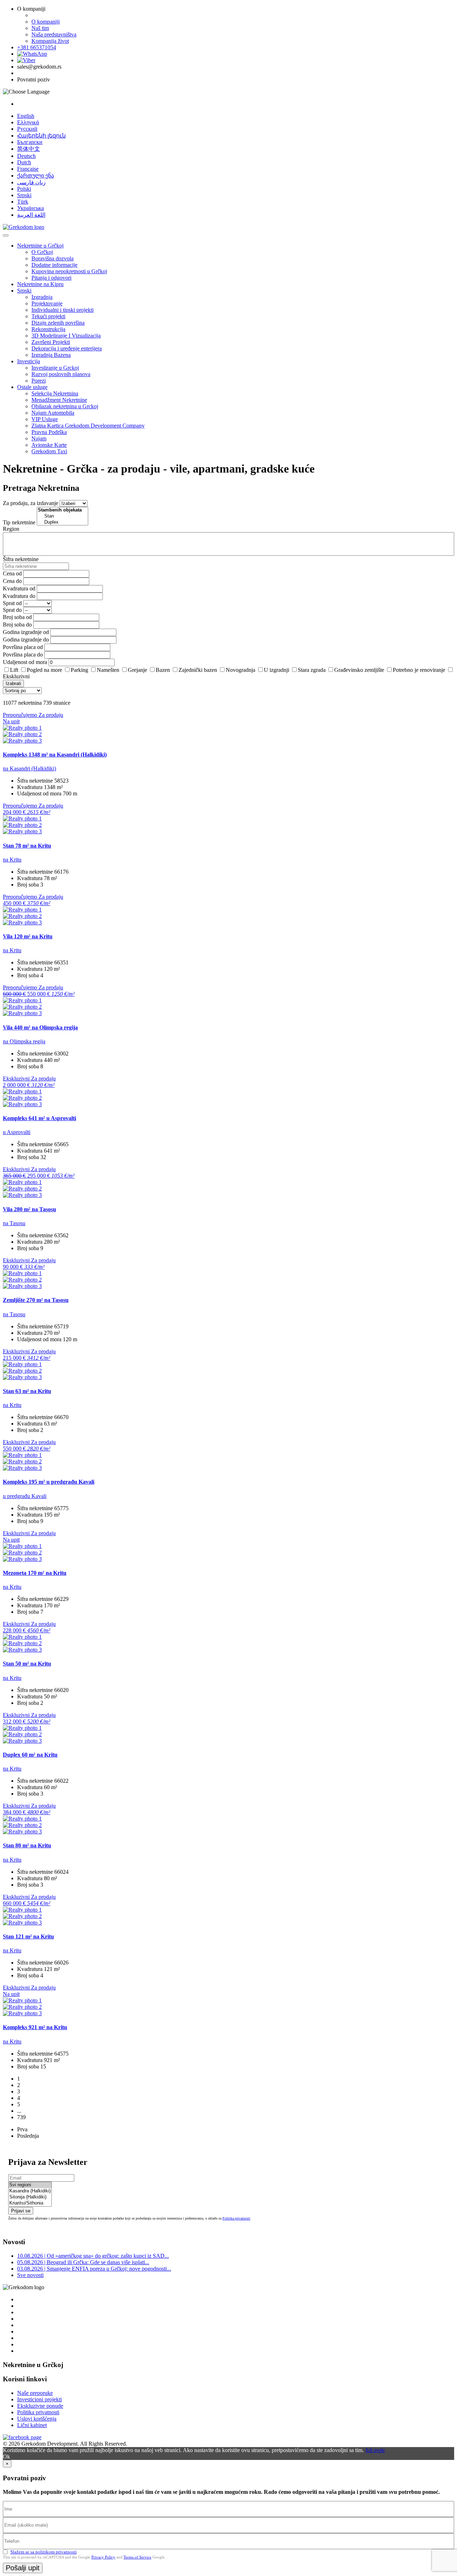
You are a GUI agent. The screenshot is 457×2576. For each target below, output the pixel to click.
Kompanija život (50, 41)
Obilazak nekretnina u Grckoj (65, 406)
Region (11, 529)
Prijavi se (21, 2211)
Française (28, 169)
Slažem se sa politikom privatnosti (44, 2552)
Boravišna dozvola (52, 258)
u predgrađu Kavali (25, 1496)
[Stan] (62, 516)
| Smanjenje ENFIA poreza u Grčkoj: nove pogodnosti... (94, 2269)
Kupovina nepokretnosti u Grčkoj (69, 271)
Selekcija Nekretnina (55, 393)
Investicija (29, 361)
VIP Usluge (45, 419)
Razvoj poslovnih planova (61, 374)
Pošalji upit (23, 2568)
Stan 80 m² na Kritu (27, 1845)
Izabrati (13, 683)
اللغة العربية (31, 215)
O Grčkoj (42, 252)
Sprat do (12, 610)
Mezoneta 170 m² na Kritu (35, 1573)
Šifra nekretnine (21, 559)
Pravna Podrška (49, 432)
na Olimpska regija (24, 1041)
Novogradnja (240, 670)
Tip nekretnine (19, 522)
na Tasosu (14, 1223)
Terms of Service (137, 2557)
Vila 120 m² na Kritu (28, 936)
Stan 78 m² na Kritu (27, 846)
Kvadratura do (19, 596)
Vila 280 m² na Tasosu (29, 1209)
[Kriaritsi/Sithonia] (30, 2203)
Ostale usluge (32, 387)
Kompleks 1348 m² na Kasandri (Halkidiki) (55, 755)
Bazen (163, 670)
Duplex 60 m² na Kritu (30, 1755)
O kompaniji (46, 22)
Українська (31, 208)
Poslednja (28, 2136)
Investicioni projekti (39, 2399)
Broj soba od (17, 617)
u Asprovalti (17, 1132)
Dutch (24, 162)
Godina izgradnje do (26, 640)
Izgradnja (42, 297)
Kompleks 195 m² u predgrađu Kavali (49, 1482)
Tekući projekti (48, 316)
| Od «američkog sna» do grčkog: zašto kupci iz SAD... (93, 2256)
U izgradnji (277, 670)
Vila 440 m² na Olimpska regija (40, 1027)
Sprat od (12, 603)
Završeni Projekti (51, 342)
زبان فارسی (31, 182)
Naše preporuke (35, 2393)
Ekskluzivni (16, 676)
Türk (23, 202)
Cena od (12, 573)
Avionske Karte (49, 445)
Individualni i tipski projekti (62, 310)
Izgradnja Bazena (51, 355)
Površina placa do (23, 655)
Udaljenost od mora (25, 662)
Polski (24, 189)
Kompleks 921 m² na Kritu (35, 2027)
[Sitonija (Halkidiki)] (30, 2197)
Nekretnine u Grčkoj (40, 246)
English (26, 116)
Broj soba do (17, 625)
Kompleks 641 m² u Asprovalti (39, 1118)
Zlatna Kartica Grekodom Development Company (88, 426)
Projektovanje (47, 303)
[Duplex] (62, 522)
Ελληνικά (28, 122)
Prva (22, 2129)
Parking (79, 670)
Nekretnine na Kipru (40, 284)
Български (30, 142)
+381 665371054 (37, 47)
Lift (14, 670)
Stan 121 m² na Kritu (28, 1936)
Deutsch (26, 156)
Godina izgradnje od (26, 632)
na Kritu (12, 860)
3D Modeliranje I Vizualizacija (66, 336)
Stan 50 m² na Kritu (27, 1664)
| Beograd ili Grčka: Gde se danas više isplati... (83, 2262)
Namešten (108, 670)
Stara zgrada (312, 670)
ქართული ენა (36, 176)
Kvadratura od (19, 588)
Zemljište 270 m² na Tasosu (36, 1300)
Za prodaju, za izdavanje (31, 503)
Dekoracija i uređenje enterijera (67, 348)
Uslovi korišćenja (37, 2419)
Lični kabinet (32, 2425)
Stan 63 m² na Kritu (27, 1391)
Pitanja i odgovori (51, 278)
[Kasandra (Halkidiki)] (30, 2191)
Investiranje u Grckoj (55, 368)
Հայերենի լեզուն (41, 136)
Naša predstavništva (54, 34)
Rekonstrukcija (48, 329)
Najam (39, 438)
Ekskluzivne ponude (40, 2406)
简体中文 (29, 149)
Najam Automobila (53, 413)
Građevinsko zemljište (359, 670)
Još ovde (375, 2450)
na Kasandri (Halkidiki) (29, 768)
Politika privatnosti (236, 2218)
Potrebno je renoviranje (419, 670)
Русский (27, 129)
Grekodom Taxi (49, 451)
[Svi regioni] (30, 2185)
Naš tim (40, 28)
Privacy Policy (103, 2557)
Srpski (24, 195)
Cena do (12, 581)
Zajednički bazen (198, 670)
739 (21, 2117)
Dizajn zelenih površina (58, 323)
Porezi (39, 381)
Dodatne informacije (54, 265)
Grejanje (137, 670)
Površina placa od (23, 647)
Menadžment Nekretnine (59, 400)
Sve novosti (30, 2275)
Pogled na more (44, 670)
